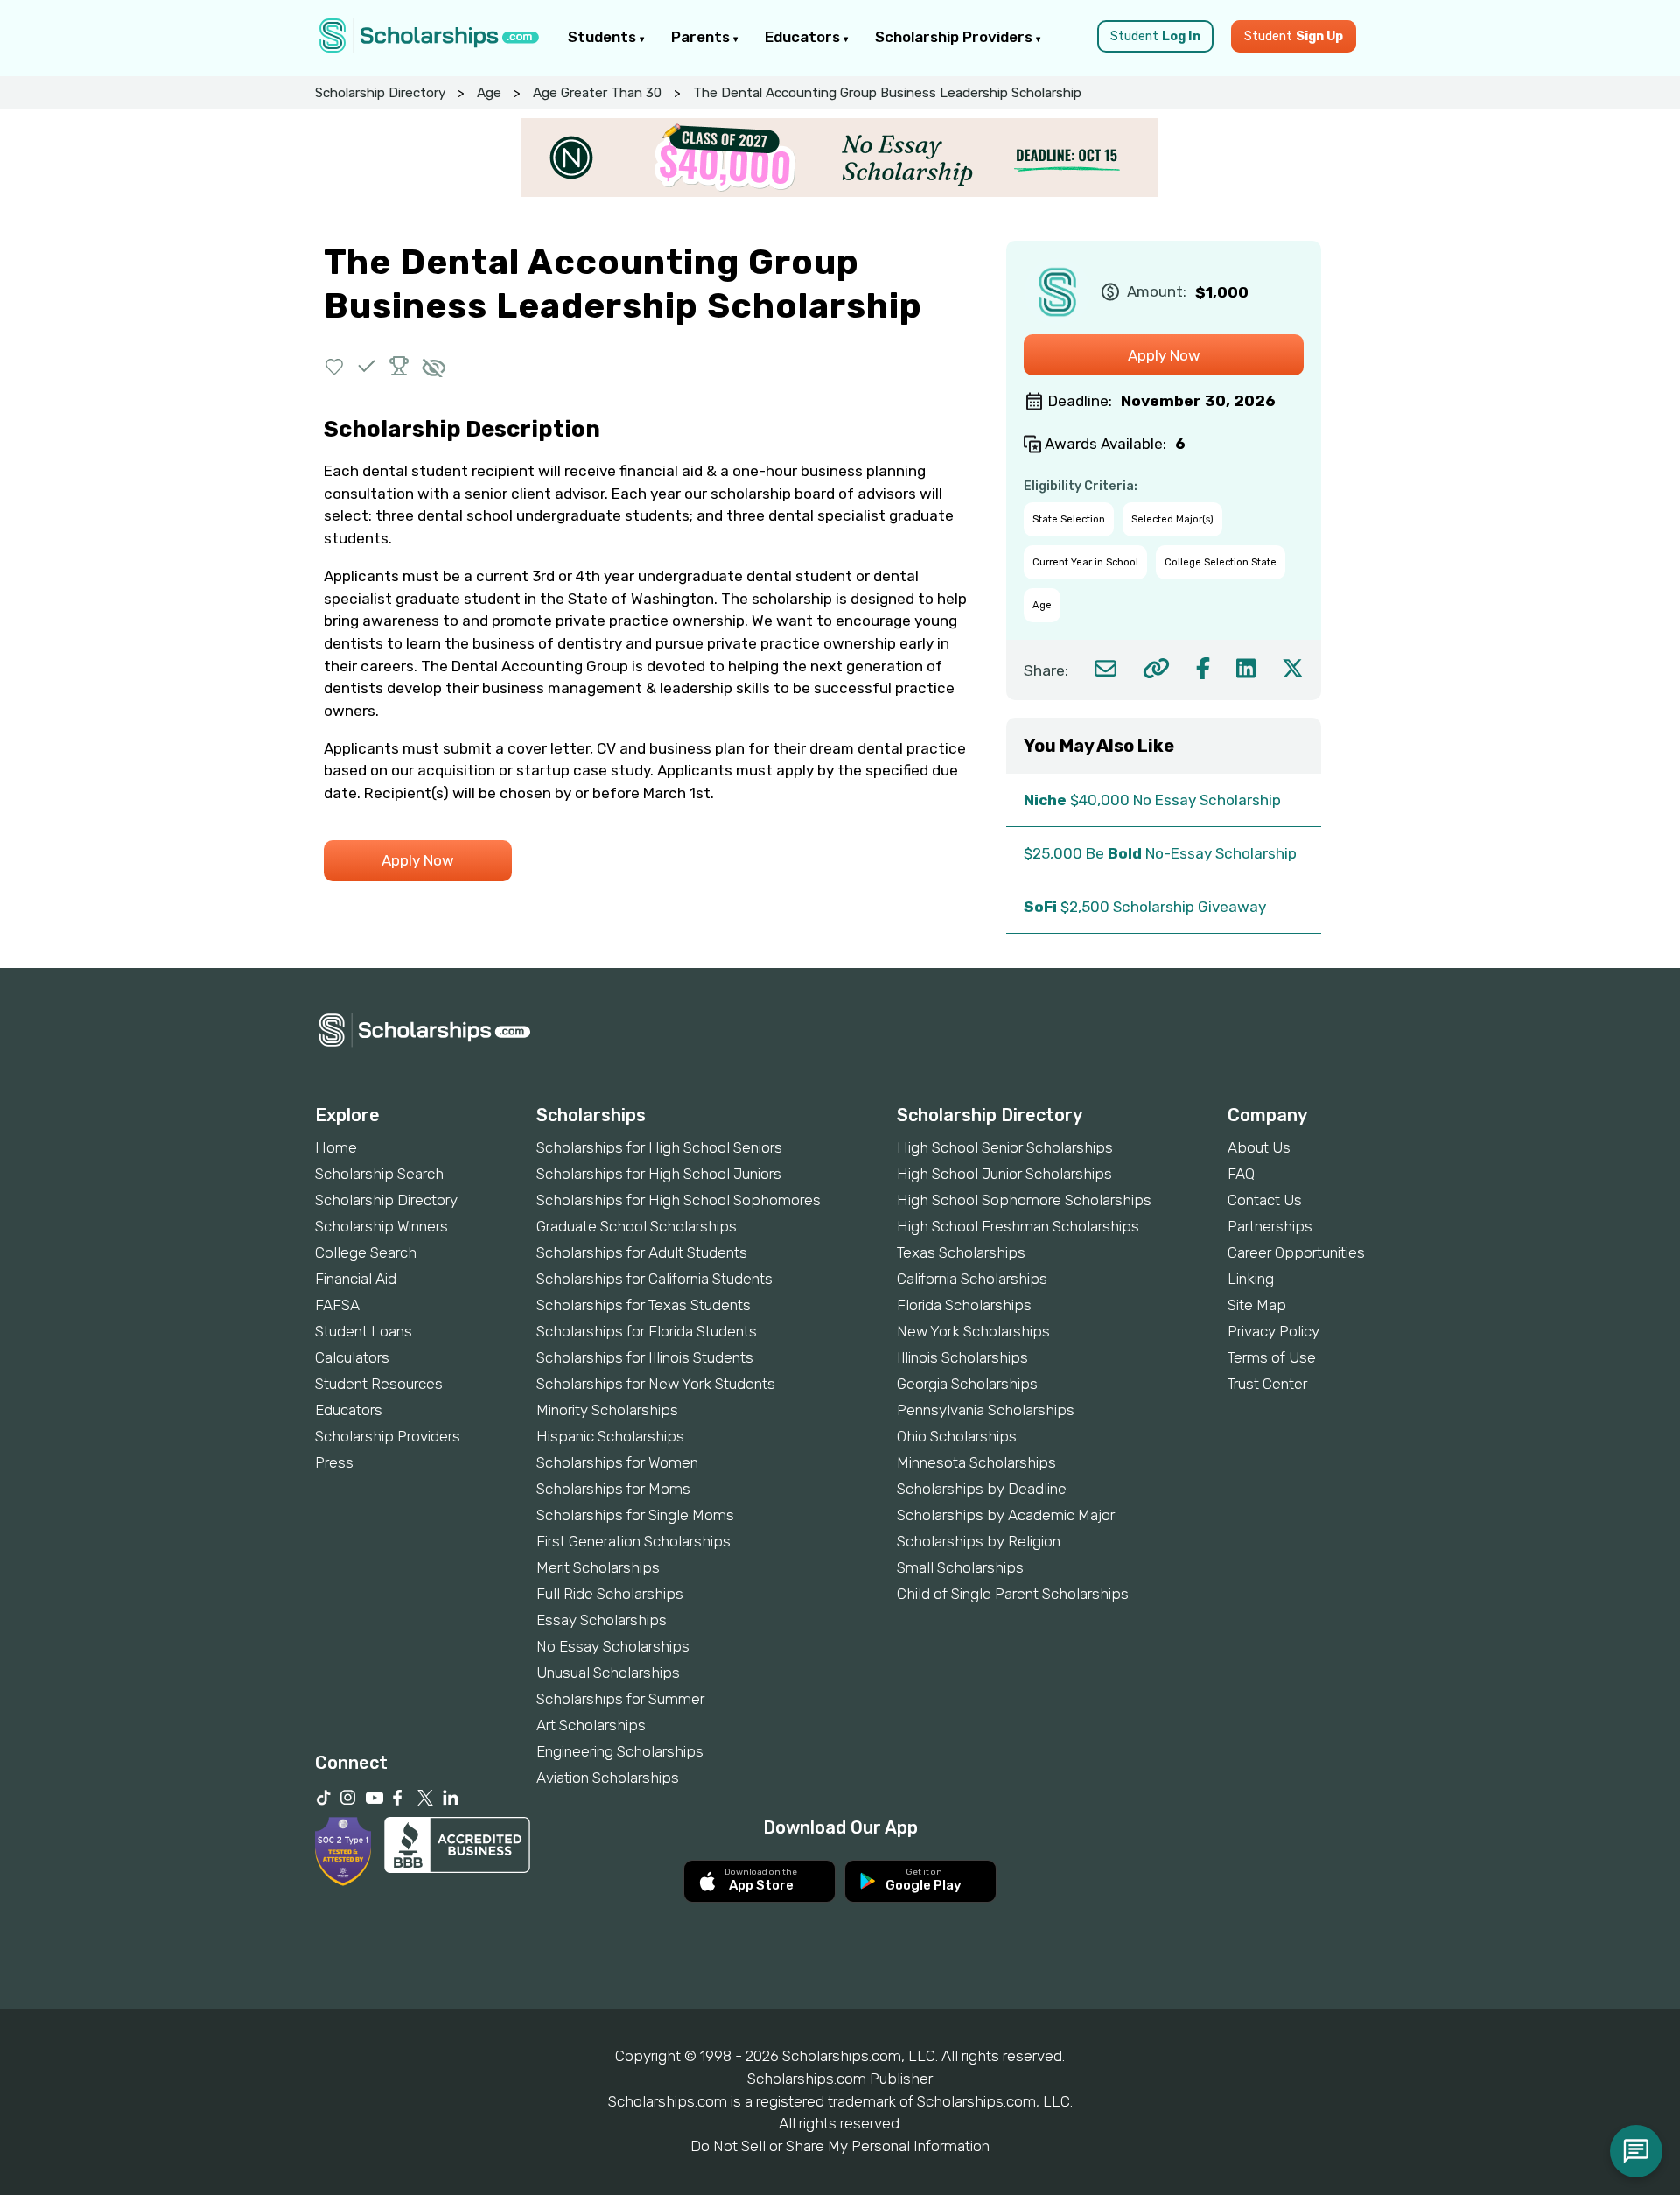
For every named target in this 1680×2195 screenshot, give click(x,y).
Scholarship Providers (955, 37)
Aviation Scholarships (608, 1778)
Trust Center (1267, 1384)
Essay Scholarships (602, 1620)
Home (336, 1147)
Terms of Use (1272, 1357)
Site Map (1257, 1305)
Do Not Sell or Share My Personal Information (840, 2146)
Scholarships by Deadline (982, 1489)
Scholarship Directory (380, 93)
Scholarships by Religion (979, 1541)
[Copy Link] (1156, 668)
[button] (335, 366)
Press (334, 1462)
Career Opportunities (1296, 1252)
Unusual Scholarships (608, 1673)
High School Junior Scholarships (1004, 1174)
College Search (366, 1252)
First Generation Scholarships (633, 1541)
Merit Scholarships (598, 1567)
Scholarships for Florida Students (647, 1331)
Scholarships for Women (617, 1462)
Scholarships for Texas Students (644, 1305)
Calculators (352, 1357)
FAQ (1241, 1174)
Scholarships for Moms (613, 1489)
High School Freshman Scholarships (1018, 1226)
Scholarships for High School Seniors (659, 1147)
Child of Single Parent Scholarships (1013, 1594)
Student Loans (364, 1331)
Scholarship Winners (381, 1226)
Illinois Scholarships (962, 1357)
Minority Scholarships (607, 1410)
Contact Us (1265, 1200)
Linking (1251, 1279)
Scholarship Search (379, 1174)
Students (604, 37)
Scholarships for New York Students (656, 1384)
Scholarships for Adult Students (642, 1252)
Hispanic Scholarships (610, 1436)
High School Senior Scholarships (1005, 1147)
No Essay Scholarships (613, 1646)
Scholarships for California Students (654, 1279)
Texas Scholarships (961, 1252)
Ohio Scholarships (957, 1436)
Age (489, 93)
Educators (804, 37)
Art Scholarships (591, 1725)
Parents (702, 37)
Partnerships (1270, 1226)
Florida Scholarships (964, 1305)
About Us (1259, 1147)
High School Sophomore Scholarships (1024, 1200)
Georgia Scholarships (967, 1384)
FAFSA (337, 1305)
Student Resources (379, 1384)
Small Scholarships (960, 1567)
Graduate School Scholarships (637, 1226)
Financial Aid (356, 1279)
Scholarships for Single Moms (635, 1515)
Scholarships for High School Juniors (659, 1174)
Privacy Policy (1274, 1331)
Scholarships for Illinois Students (645, 1357)
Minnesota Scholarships (976, 1462)
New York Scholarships (973, 1331)
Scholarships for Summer (620, 1699)
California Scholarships (972, 1279)
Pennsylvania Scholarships (986, 1410)
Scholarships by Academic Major (1006, 1515)
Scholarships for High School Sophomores (679, 1200)
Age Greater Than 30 (597, 93)
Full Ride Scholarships (610, 1594)
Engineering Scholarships (620, 1751)
